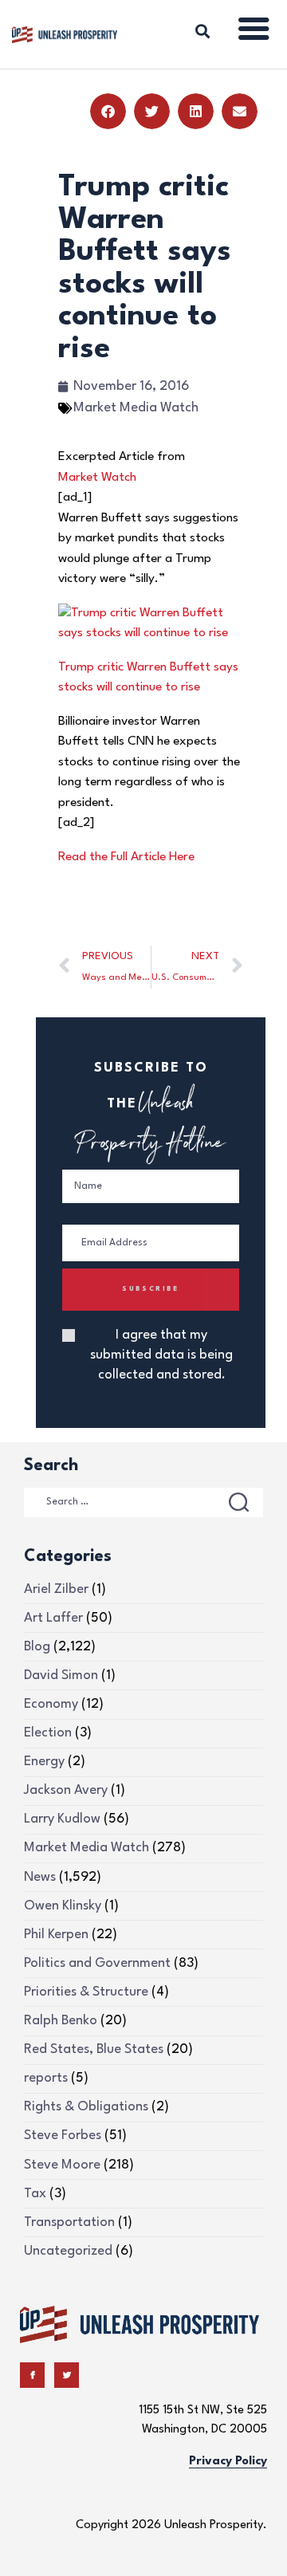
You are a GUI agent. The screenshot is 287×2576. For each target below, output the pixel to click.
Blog (37, 1647)
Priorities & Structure (86, 1992)
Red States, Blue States (94, 2049)
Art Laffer (53, 1618)
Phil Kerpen (56, 1935)
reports (46, 2078)
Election (48, 1733)
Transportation (69, 2222)
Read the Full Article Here (126, 857)
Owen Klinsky (63, 1906)
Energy (44, 1762)
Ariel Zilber (56, 1589)
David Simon (61, 1675)
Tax (35, 2194)
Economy (51, 1704)
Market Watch (97, 478)
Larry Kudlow (62, 1819)
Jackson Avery (66, 1790)
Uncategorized (68, 2251)
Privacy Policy (228, 2462)
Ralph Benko (61, 2021)
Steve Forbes (63, 2136)
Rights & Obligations (86, 2107)
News (40, 1877)
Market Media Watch (136, 408)
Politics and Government (97, 1963)
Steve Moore (62, 2165)
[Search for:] (143, 1501)
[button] (108, 111)
